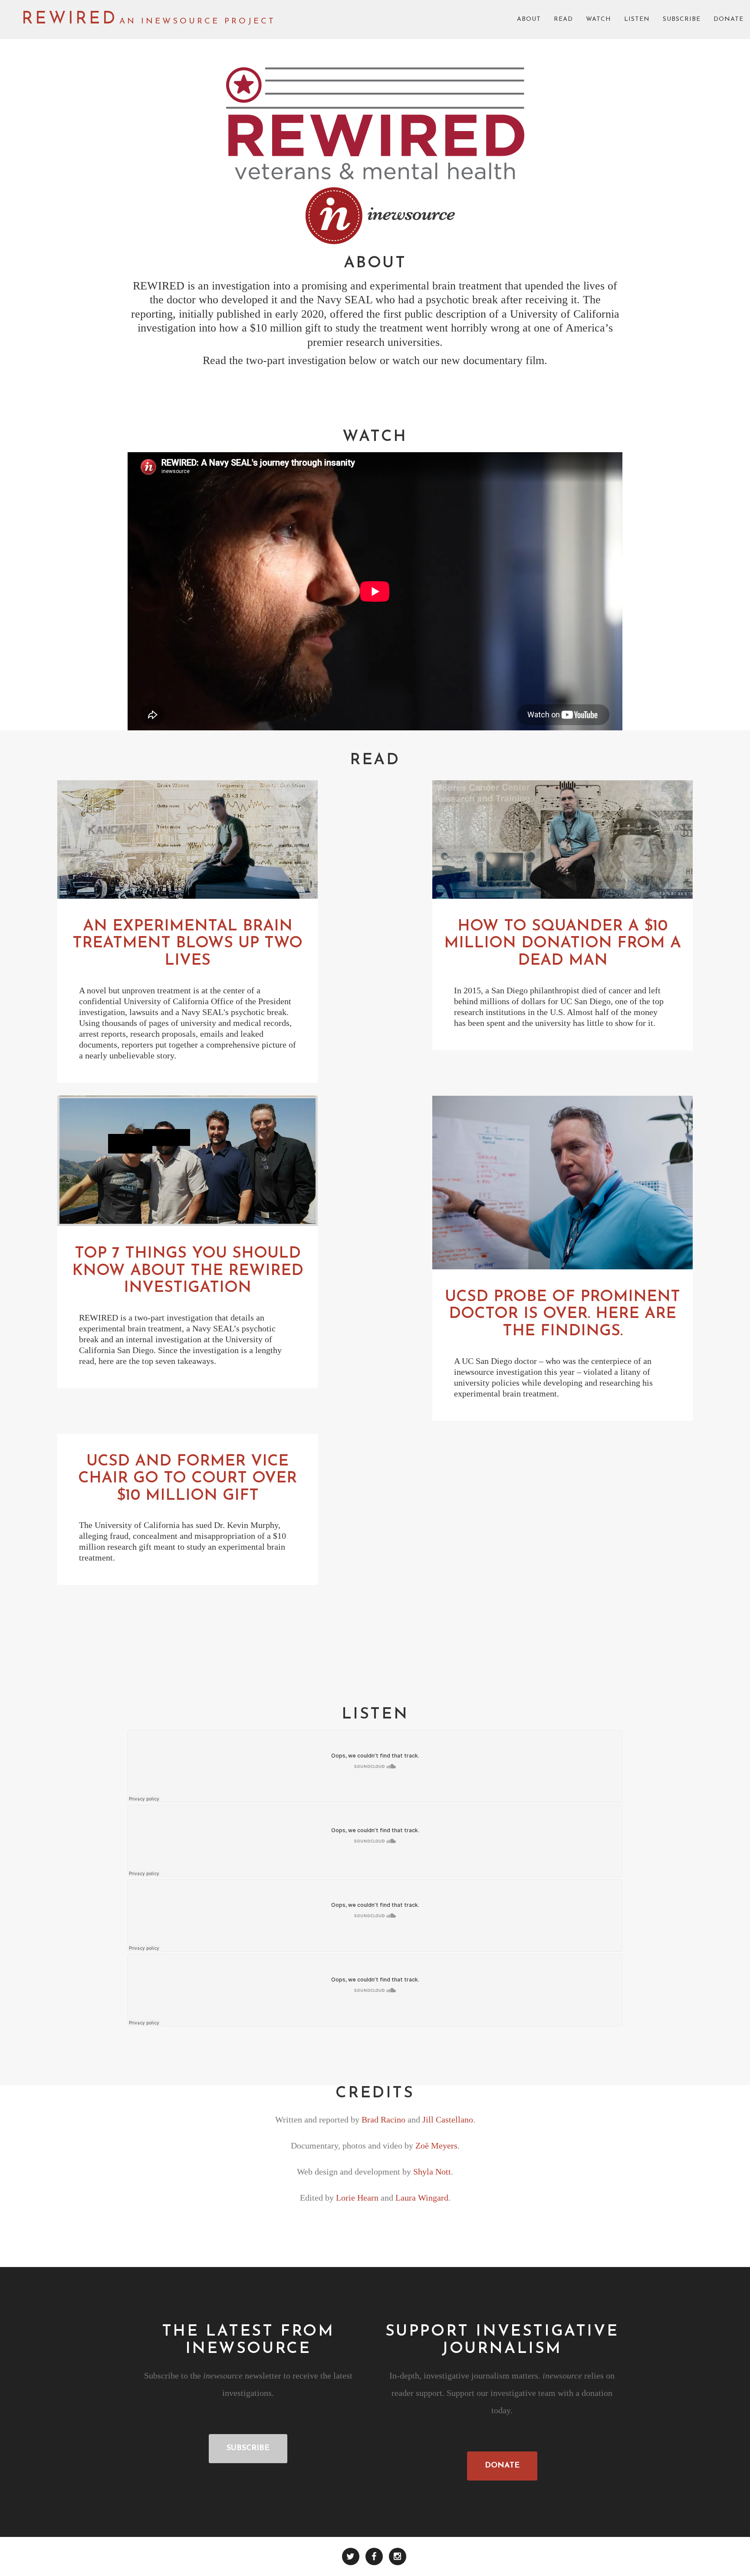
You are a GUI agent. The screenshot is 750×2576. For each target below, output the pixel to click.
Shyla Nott (432, 2172)
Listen (637, 19)
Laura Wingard (422, 2198)
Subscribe (682, 19)
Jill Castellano (448, 2119)
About (529, 19)
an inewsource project (197, 21)
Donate (729, 19)
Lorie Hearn (357, 2198)
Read (563, 19)
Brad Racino (383, 2119)
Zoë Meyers (436, 2146)
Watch (599, 19)
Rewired (69, 19)
